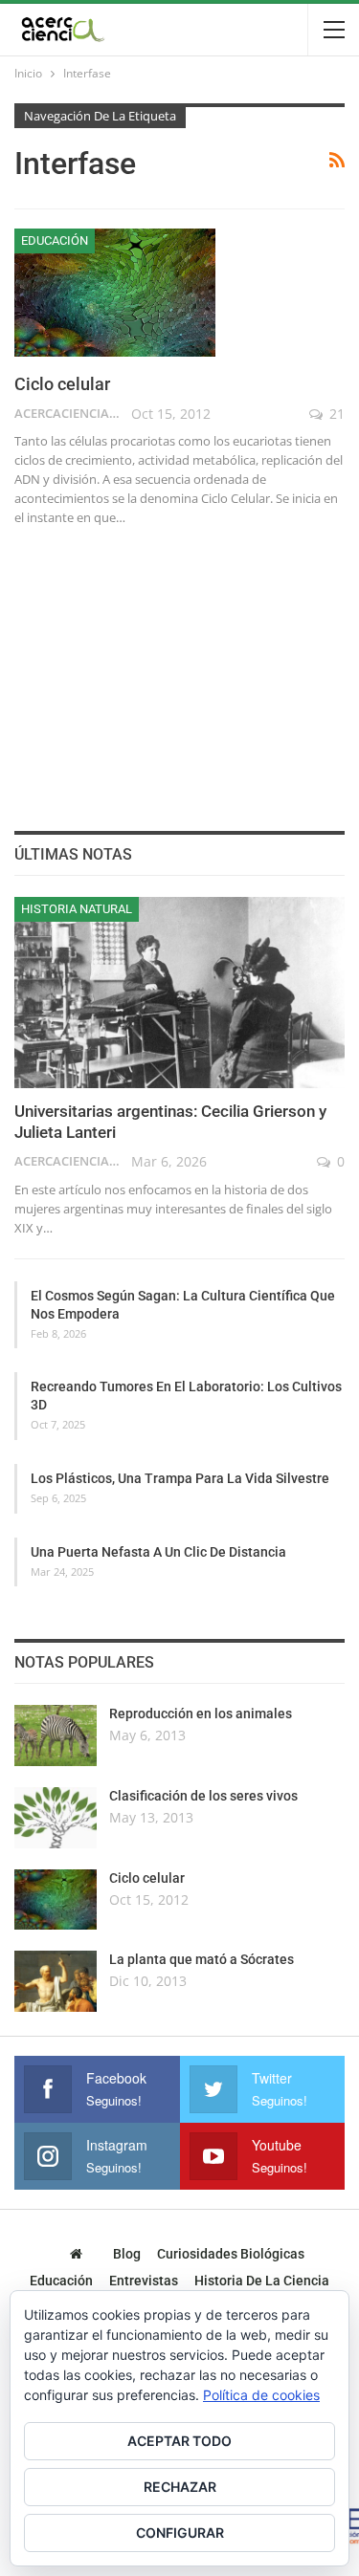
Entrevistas (144, 2281)
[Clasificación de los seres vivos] (56, 1818)
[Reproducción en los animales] (56, 1736)
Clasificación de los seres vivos (203, 1796)
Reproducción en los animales (201, 1714)
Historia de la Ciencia (262, 2281)
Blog (127, 2254)
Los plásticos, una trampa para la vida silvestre (180, 1478)
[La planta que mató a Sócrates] (56, 1981)
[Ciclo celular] (115, 293)
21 (335, 414)
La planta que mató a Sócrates (202, 1959)
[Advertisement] (180, 675)
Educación (55, 240)
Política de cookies (261, 2395)
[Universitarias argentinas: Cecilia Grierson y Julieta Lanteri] (179, 993)
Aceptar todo (179, 2441)
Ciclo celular (62, 384)
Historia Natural (77, 909)
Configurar (180, 2532)
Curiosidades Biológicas (231, 2254)
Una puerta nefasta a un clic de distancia (158, 1552)
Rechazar (180, 2487)
